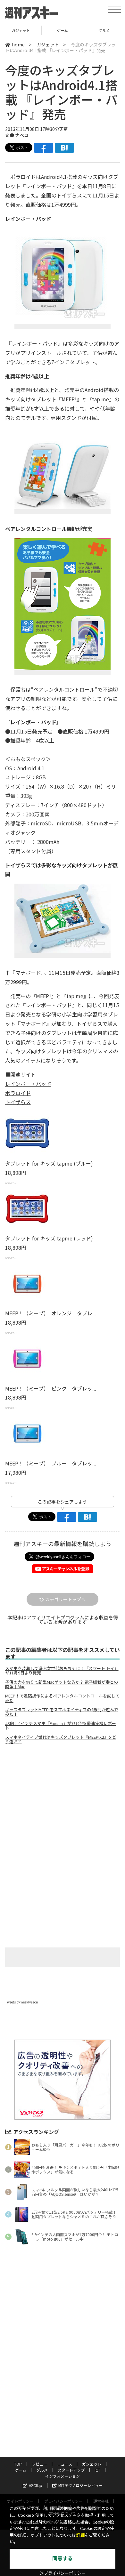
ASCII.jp (36, 2485)
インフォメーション (63, 2476)
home (18, 44)
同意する (63, 2559)
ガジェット (48, 44)
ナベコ (22, 135)
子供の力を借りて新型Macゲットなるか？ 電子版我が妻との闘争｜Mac (62, 1684)
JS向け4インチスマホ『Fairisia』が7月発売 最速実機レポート (61, 1726)
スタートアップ (104, 30)
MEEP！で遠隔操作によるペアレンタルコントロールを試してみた (62, 1698)
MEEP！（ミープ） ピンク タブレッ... (51, 1388)
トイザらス (18, 1102)
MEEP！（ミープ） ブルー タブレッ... (51, 1463)
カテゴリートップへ (65, 1599)
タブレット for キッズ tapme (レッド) (49, 1238)
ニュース (65, 2464)
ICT (97, 2470)
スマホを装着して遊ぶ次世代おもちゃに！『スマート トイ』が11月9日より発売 (62, 1671)
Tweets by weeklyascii (21, 2002)
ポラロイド (18, 1093)
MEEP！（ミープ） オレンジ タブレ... (51, 1313)
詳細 (80, 2535)
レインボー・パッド (28, 1084)
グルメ (62, 30)
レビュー (39, 2464)
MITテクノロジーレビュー (80, 2485)
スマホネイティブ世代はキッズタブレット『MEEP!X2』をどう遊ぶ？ (61, 1739)
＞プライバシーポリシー (63, 2573)
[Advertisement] (63, 1803)
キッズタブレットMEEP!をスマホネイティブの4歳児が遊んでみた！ (62, 1712)
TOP (18, 2464)
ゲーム (21, 30)
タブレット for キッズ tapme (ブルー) (49, 1163)
